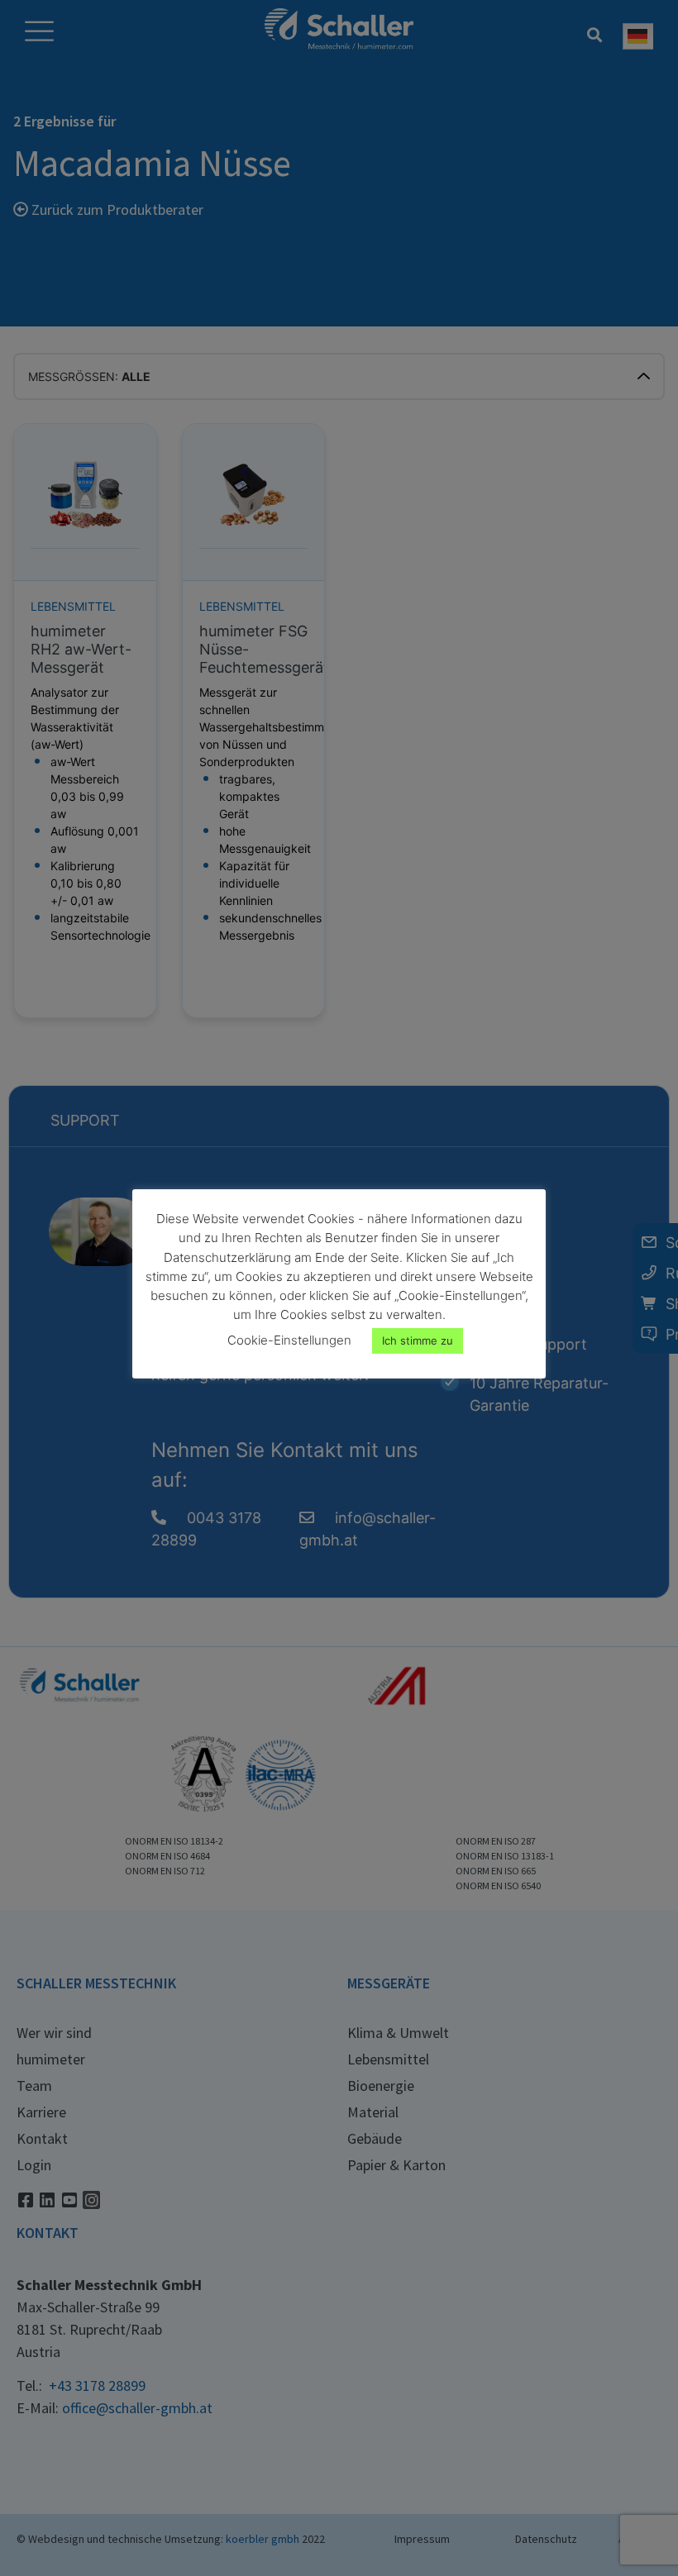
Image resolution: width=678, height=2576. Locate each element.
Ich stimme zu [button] (418, 1340)
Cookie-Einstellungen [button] (289, 1340)
